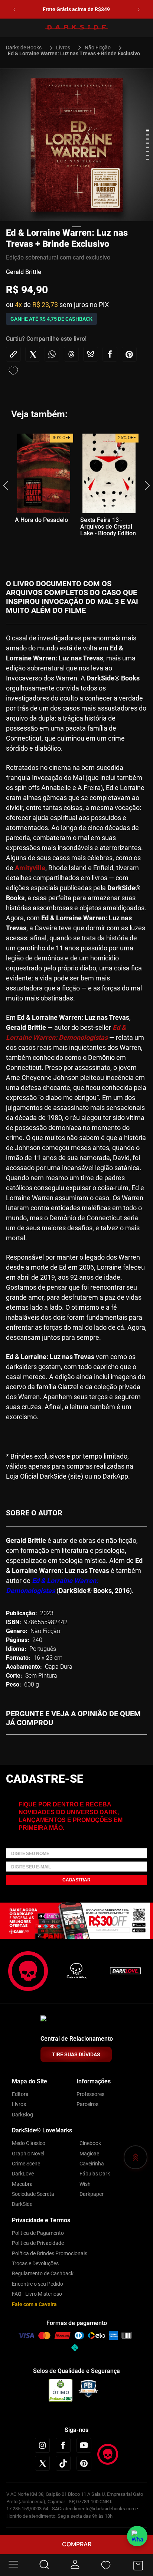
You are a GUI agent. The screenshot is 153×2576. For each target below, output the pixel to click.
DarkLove (23, 2174)
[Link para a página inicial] (27, 48)
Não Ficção (98, 48)
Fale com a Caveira (34, 2304)
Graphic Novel (28, 2154)
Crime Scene (26, 2164)
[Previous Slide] (14, 9)
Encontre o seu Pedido (38, 2284)
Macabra (22, 2184)
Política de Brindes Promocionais (50, 2253)
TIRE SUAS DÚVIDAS (76, 2054)
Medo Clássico (29, 2143)
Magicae (89, 2154)
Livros (63, 48)
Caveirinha (92, 2164)
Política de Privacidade (38, 2243)
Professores (90, 2094)
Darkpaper (92, 2194)
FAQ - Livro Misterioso (37, 2294)
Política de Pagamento (38, 2233)
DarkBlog (22, 2115)
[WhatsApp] (137, 2536)
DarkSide (22, 2204)
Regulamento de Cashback (43, 2273)
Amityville (30, 868)
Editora (20, 2094)
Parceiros (87, 2104)
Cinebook (90, 2143)
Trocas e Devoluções (35, 2263)
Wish (85, 2184)
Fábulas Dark (95, 2174)
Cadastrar (76, 1880)
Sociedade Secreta (33, 2194)
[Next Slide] (139, 9)
